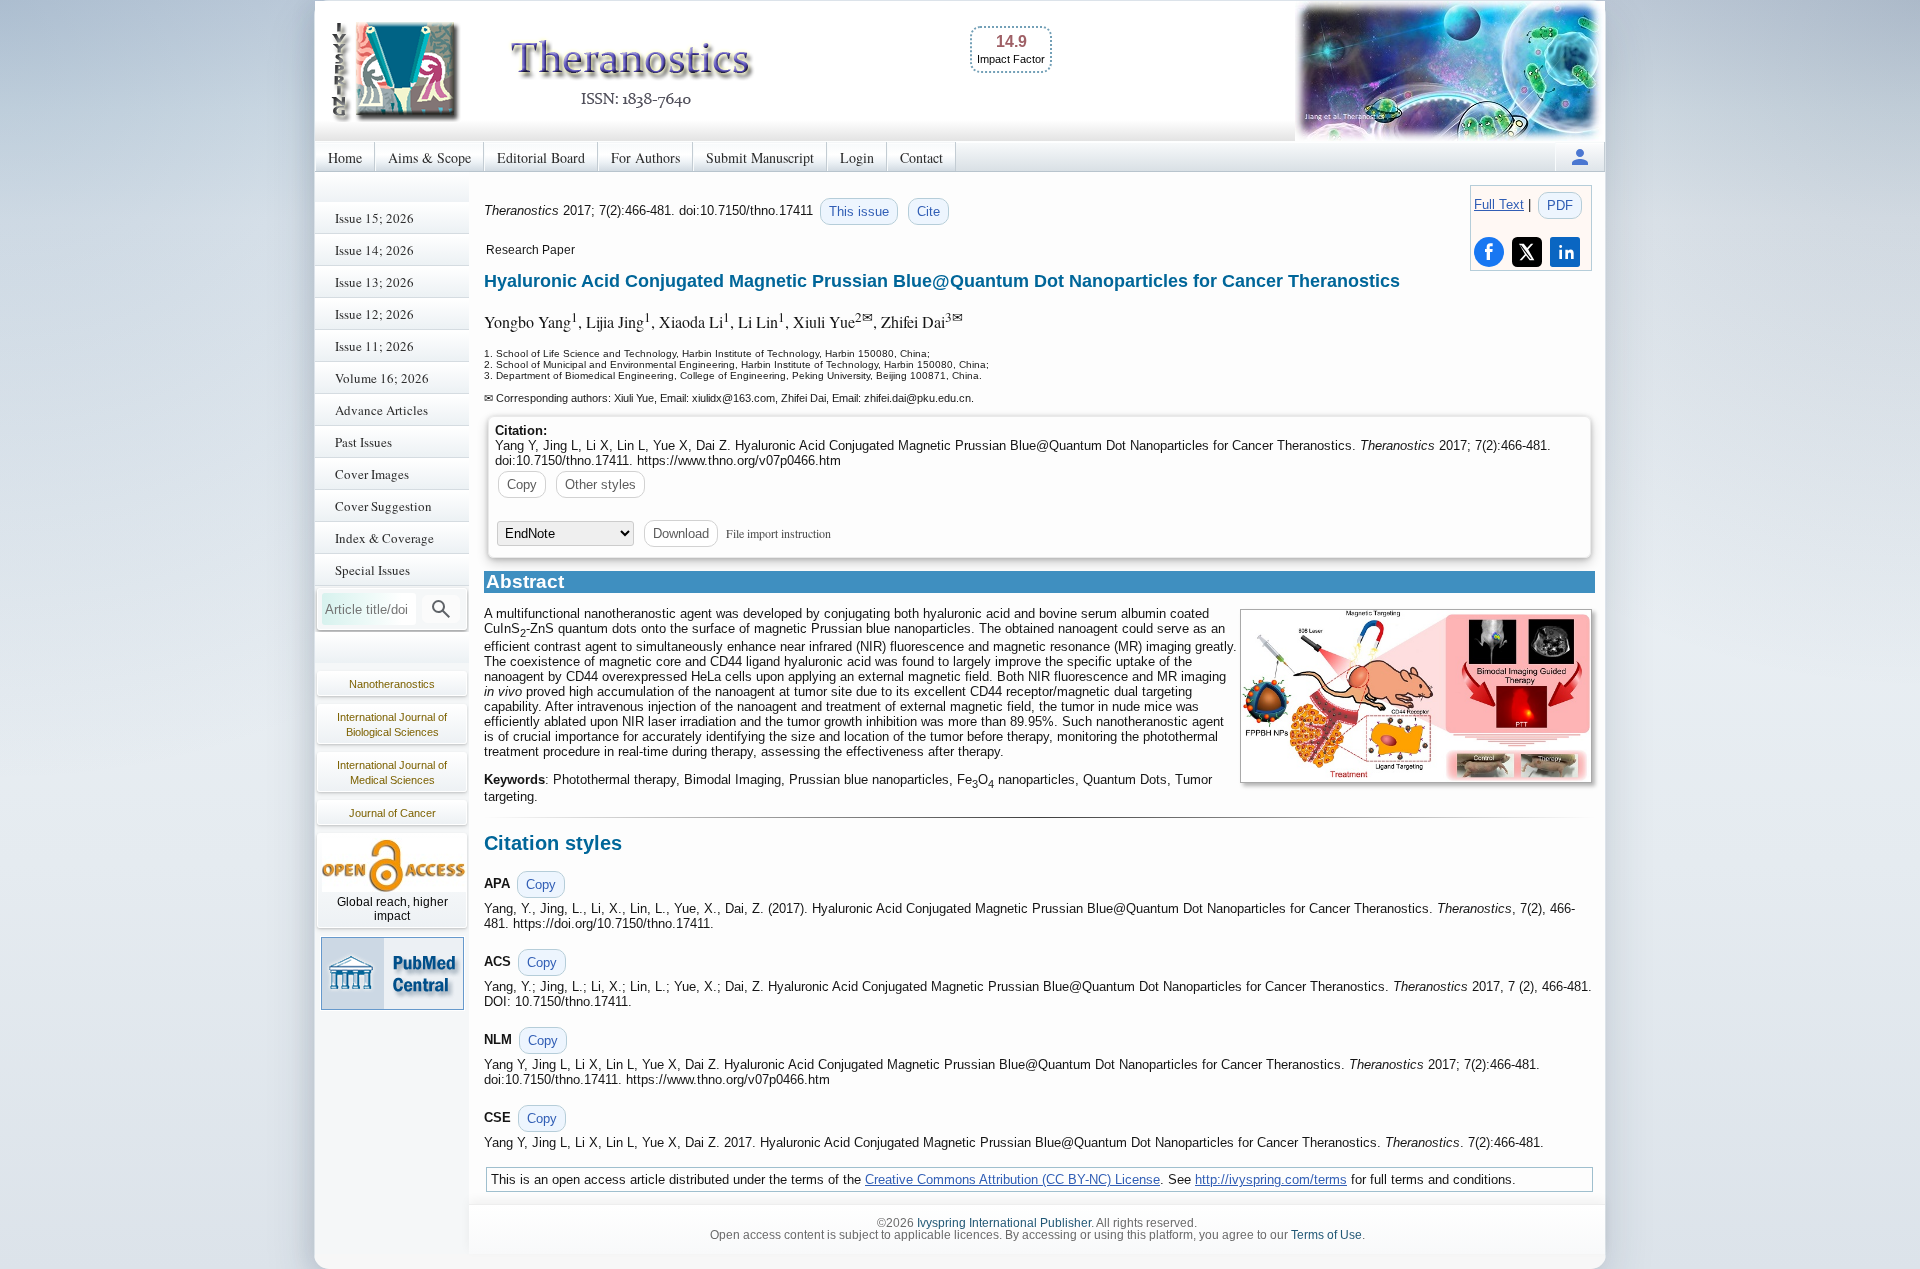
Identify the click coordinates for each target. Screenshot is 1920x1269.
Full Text (1499, 204)
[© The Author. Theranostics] (1416, 696)
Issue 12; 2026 (374, 314)
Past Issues (363, 442)
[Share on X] (1527, 252)
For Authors (645, 157)
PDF (1560, 205)
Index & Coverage (384, 538)
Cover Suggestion (383, 506)
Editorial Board (541, 157)
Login (857, 157)
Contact (921, 157)
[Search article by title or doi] (441, 609)
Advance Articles (381, 410)
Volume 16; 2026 (382, 378)
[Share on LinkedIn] (1565, 252)
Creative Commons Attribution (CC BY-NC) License (1012, 1179)
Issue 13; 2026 (374, 282)
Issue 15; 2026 (374, 218)
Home (345, 157)
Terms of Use (1326, 1235)
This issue (859, 211)
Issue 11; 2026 (374, 346)
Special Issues (372, 570)
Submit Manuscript (760, 157)
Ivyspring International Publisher (1004, 1223)
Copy (522, 484)
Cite (928, 211)
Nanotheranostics (392, 684)
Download (681, 533)
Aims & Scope (429, 157)
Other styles (600, 484)
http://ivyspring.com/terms (1271, 1179)
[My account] (1580, 156)
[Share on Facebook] (1489, 252)
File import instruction (778, 533)
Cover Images (372, 474)
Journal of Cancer (392, 813)
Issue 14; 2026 (374, 250)
